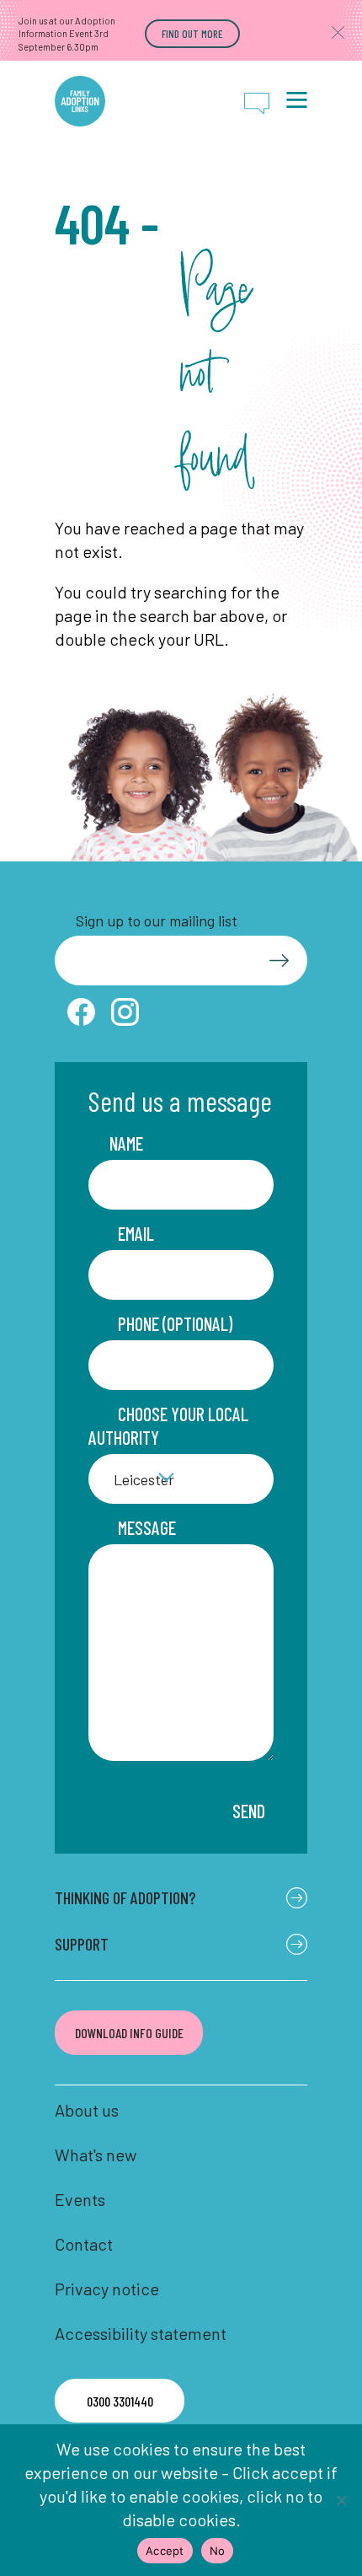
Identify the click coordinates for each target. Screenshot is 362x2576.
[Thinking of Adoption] (181, 1898)
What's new (96, 2155)
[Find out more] (192, 34)
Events (80, 2199)
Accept (165, 2551)
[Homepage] (80, 101)
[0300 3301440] (120, 2401)
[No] (341, 2500)
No (218, 2551)
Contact (84, 2244)
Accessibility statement (141, 2333)
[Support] (181, 1944)
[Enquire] (257, 103)
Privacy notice (107, 2289)
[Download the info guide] (129, 2032)
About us (87, 2110)
